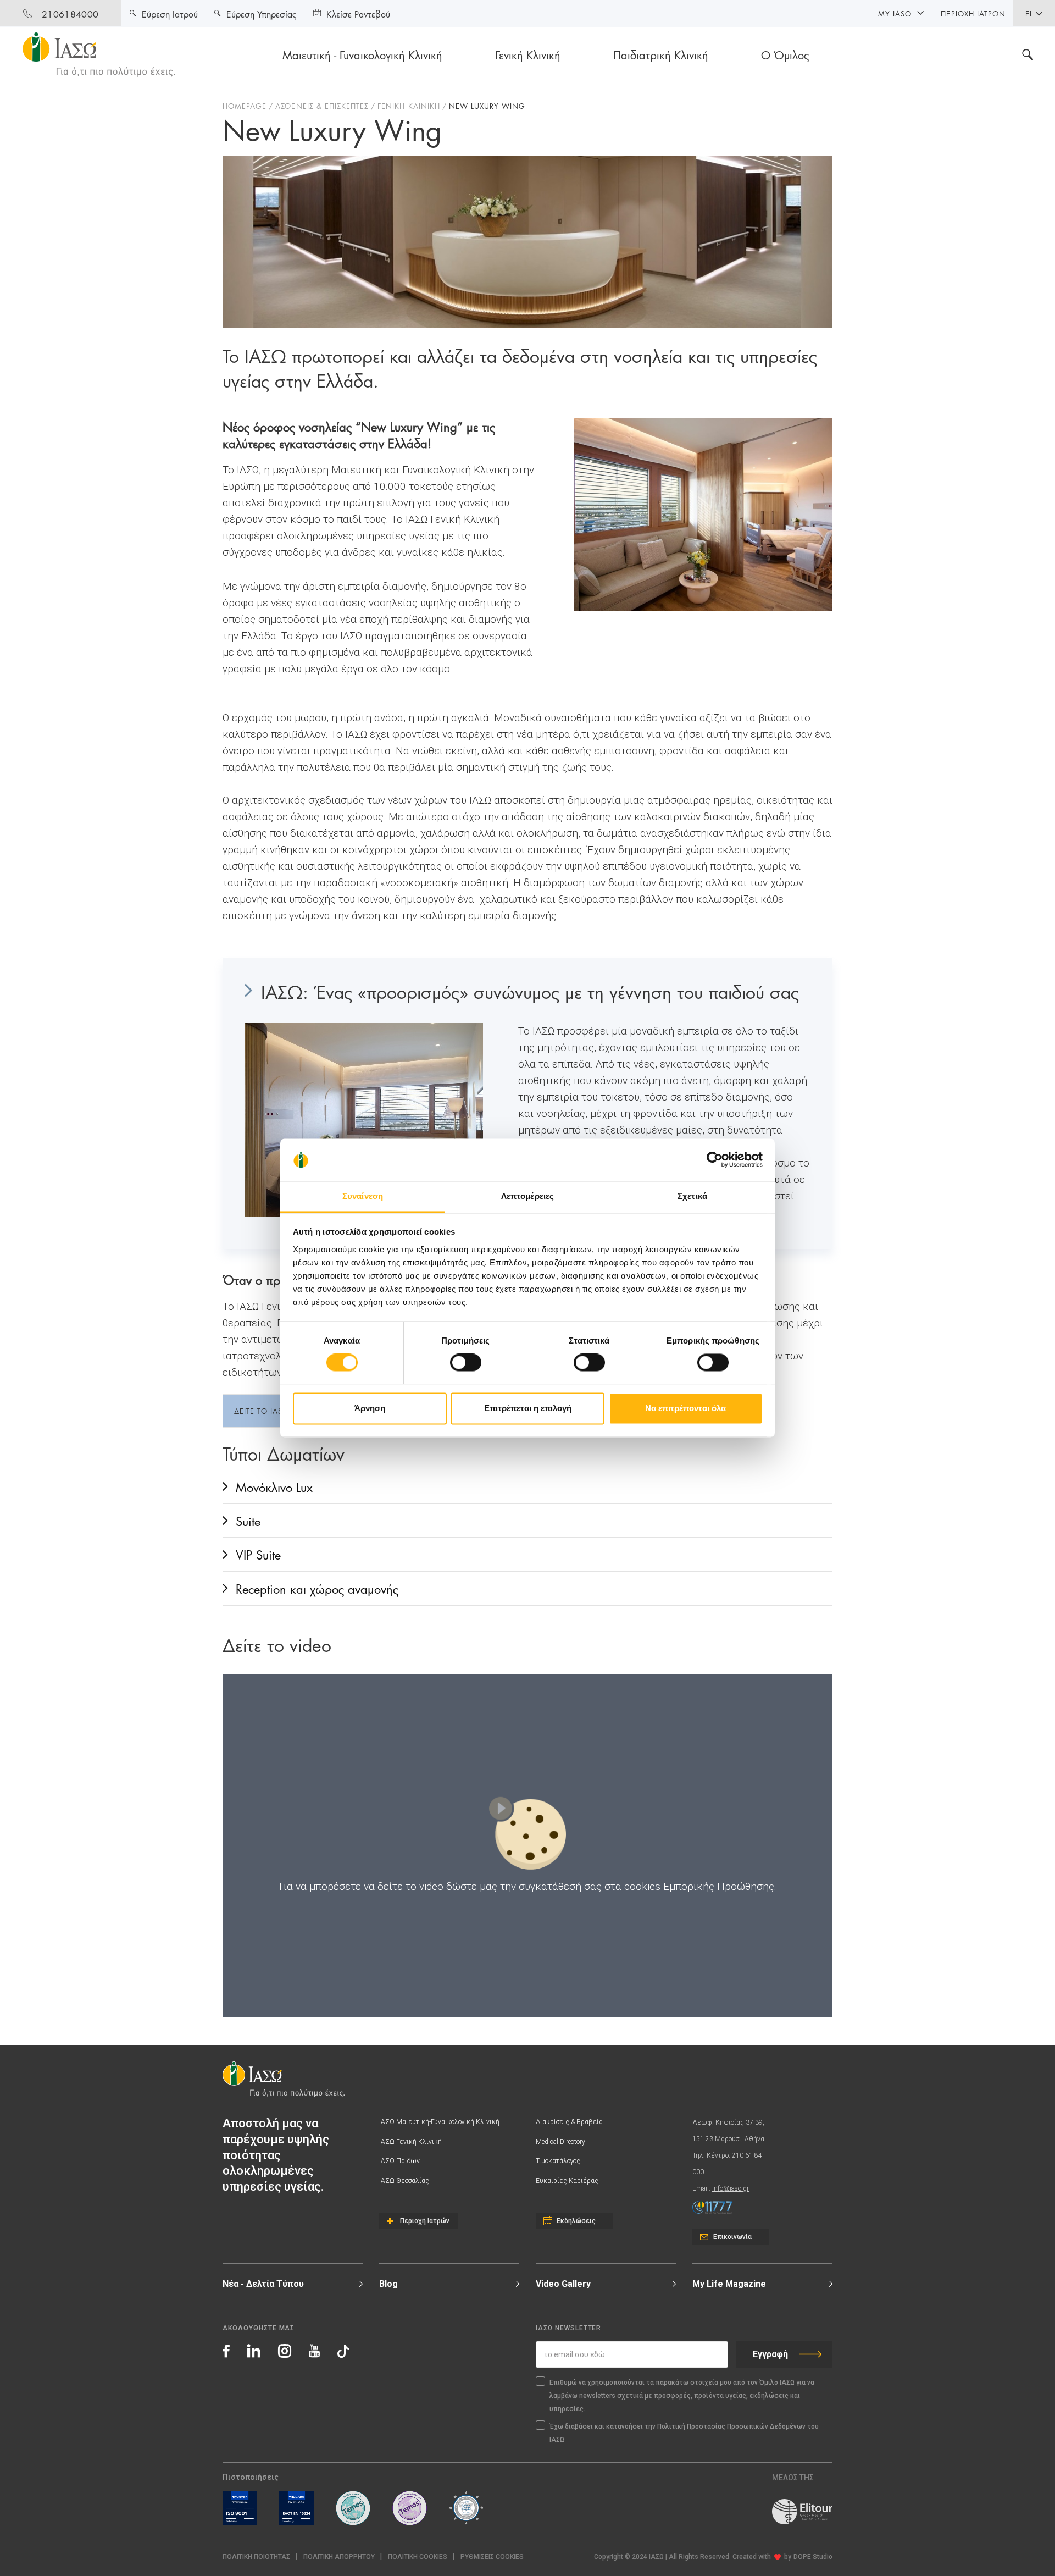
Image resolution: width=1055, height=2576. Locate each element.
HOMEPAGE (245, 106)
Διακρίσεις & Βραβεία (569, 2122)
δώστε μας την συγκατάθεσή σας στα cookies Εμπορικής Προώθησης (610, 1886)
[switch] (466, 1363)
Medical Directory (560, 2142)
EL (1029, 13)
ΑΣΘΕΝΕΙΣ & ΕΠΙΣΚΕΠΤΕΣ (322, 106)
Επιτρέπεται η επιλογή (528, 1408)
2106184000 (70, 13)
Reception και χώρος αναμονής (317, 1588)
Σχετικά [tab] (692, 1196)
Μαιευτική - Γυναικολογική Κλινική (362, 54)
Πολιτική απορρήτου (339, 2557)
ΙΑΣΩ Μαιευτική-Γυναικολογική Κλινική (439, 2122)
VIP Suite (258, 1554)
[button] (492, 2557)
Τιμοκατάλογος (558, 2161)
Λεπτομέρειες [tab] (527, 1196)
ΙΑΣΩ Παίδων (399, 2161)
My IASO (895, 13)
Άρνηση (370, 1408)
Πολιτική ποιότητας (256, 2557)
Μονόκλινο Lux (274, 1486)
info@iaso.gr (731, 2188)
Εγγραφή (770, 2354)
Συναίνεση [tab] (363, 1196)
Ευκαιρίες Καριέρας (567, 2181)
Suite (248, 1520)
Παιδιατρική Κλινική (661, 54)
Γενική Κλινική (528, 54)
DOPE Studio (813, 2557)
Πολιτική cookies (418, 2557)
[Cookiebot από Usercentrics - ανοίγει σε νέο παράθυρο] (715, 1160)
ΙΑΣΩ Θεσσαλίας (404, 2181)
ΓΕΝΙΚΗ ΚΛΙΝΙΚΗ (409, 106)
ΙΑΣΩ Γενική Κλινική (410, 2142)
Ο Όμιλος (785, 54)
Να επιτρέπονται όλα (685, 1408)
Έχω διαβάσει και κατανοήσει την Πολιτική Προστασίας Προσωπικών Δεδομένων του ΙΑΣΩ (684, 2433)
